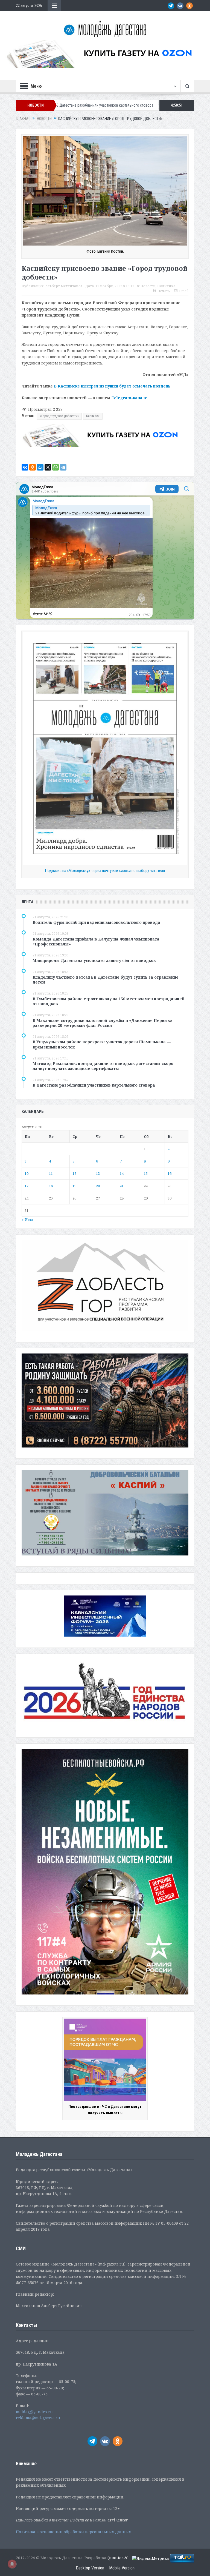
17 (27, 1186)
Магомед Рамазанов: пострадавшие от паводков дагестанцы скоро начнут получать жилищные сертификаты (103, 1066)
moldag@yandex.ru (34, 2412)
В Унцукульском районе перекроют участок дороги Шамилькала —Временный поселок (102, 1044)
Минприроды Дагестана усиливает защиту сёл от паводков (94, 960)
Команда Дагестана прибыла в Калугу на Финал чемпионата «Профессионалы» (96, 941)
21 (122, 1186)
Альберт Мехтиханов (64, 286)
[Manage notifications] (12, 2564)
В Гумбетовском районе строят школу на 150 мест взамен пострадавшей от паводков (109, 1001)
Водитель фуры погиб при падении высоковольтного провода (96, 922)
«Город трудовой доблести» (59, 416)
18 (51, 1186)
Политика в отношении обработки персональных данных (73, 2532)
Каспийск (93, 416)
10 (27, 1173)
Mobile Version (122, 2568)
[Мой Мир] (40, 467)
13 (98, 1173)
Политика (166, 286)
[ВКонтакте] (25, 467)
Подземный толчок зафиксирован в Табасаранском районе (106, 105)
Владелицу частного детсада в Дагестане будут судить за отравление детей (106, 980)
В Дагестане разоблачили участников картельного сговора (94, 1085)
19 (74, 1186)
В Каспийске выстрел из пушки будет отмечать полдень (112, 386)
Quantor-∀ (118, 2558)
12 (74, 1173)
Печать (164, 291)
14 (122, 1173)
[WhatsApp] (56, 467)
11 (51, 1173)
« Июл (27, 1220)
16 (170, 1173)
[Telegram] (63, 467)
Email (184, 291)
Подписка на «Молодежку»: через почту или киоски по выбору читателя (105, 871)
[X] (48, 467)
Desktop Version (90, 2568)
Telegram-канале (129, 398)
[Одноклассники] (33, 467)
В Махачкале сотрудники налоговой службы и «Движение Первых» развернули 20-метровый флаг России (102, 1023)
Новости (148, 286)
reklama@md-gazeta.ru (38, 2418)
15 (146, 1173)
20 (98, 1186)
